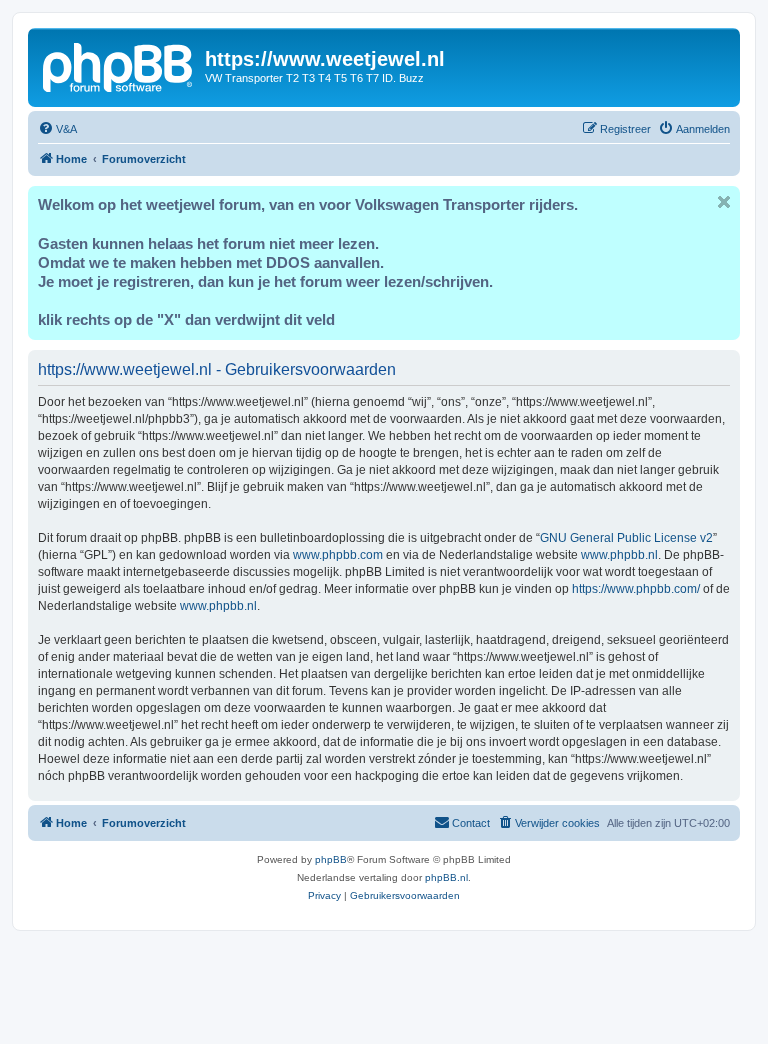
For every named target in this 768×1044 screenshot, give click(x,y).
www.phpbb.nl (619, 555)
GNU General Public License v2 (626, 538)
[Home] (119, 65)
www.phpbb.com (338, 555)
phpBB (331, 859)
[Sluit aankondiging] (724, 202)
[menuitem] (57, 129)
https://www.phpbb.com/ (636, 589)
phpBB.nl (446, 877)
